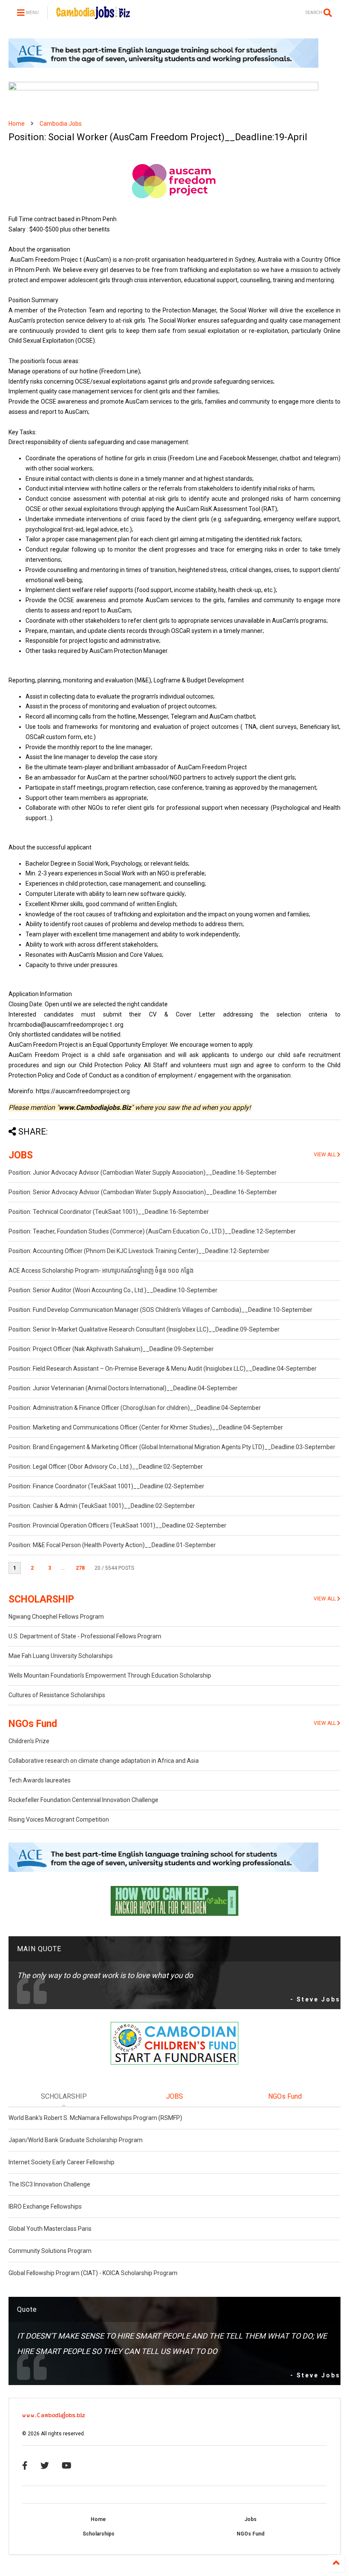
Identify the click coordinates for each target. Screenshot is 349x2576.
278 (80, 1568)
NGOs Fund (33, 1724)
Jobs (250, 2519)
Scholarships (99, 2534)
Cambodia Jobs (61, 124)
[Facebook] (25, 2466)
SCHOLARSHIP (41, 1599)
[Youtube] (67, 2466)
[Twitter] (45, 2466)
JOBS (21, 1155)
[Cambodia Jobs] (93, 15)
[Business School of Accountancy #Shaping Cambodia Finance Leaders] (163, 89)
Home (17, 124)
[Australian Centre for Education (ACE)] (163, 66)
